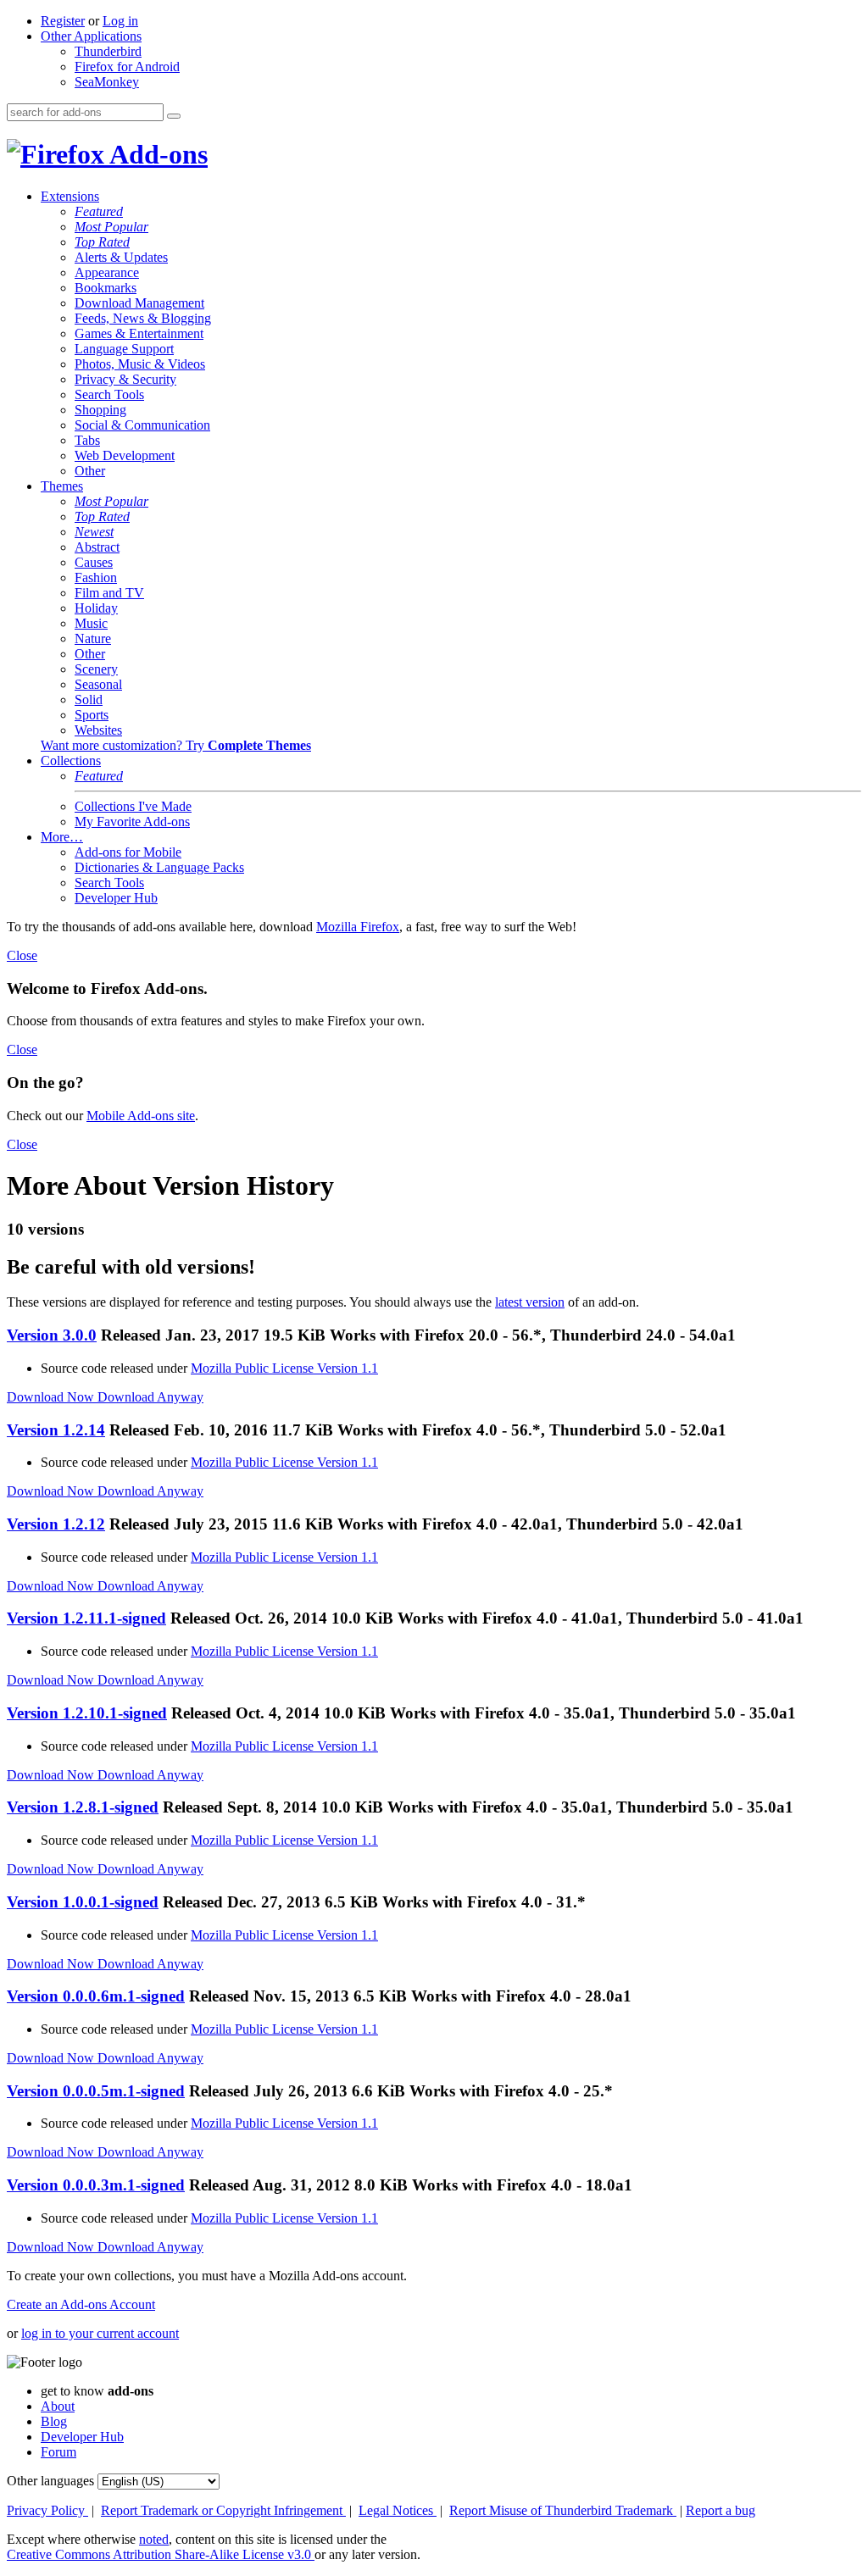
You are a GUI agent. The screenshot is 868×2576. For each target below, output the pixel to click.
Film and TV (109, 593)
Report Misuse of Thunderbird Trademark (563, 2510)
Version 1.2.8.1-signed (83, 1807)
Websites (98, 730)
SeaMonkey (107, 82)
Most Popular (111, 227)
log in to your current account (100, 2333)
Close (22, 955)
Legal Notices (398, 2510)
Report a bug (721, 2510)
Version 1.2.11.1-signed (86, 1618)
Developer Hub (116, 898)
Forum (58, 2452)
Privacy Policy (47, 2510)
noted (154, 2539)
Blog (54, 2421)
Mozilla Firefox (358, 927)
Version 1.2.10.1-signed (87, 1713)
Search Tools (109, 394)
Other (90, 471)
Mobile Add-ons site (141, 1116)
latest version (530, 1302)
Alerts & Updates (121, 257)
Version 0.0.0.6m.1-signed (96, 1996)
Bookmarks (106, 288)
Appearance (107, 272)
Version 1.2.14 (56, 1430)
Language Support (124, 349)
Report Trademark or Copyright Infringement (223, 2510)
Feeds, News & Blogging (143, 318)
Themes (62, 486)
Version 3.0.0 (52, 1335)
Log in (120, 21)
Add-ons (156, 154)
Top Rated (102, 242)
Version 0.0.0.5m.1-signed (96, 2091)
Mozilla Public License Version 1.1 (284, 1368)
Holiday (96, 608)
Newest (94, 532)
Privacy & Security (125, 379)
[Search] (174, 116)
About (58, 2406)
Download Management (139, 303)
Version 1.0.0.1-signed (83, 1902)
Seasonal (98, 684)
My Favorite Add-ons (132, 822)
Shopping (100, 410)
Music (91, 623)
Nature (93, 638)
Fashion (96, 577)
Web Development (125, 455)
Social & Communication (142, 425)
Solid (89, 700)
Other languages (50, 2481)
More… (62, 837)
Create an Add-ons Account (81, 2304)
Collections (71, 761)
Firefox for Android (127, 67)
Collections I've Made (133, 806)
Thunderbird (108, 51)
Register (63, 21)
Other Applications (91, 36)
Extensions (70, 196)
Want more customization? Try (176, 745)
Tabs (87, 440)
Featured (99, 211)
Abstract (97, 547)
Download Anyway (150, 1397)
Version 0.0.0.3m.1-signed (96, 2185)
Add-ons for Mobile (128, 852)
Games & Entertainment (139, 333)
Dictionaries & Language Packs (159, 867)
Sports (92, 715)
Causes (94, 562)
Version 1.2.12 (56, 1524)
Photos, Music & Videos (140, 364)
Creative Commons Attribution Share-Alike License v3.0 (161, 2554)
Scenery (96, 669)
